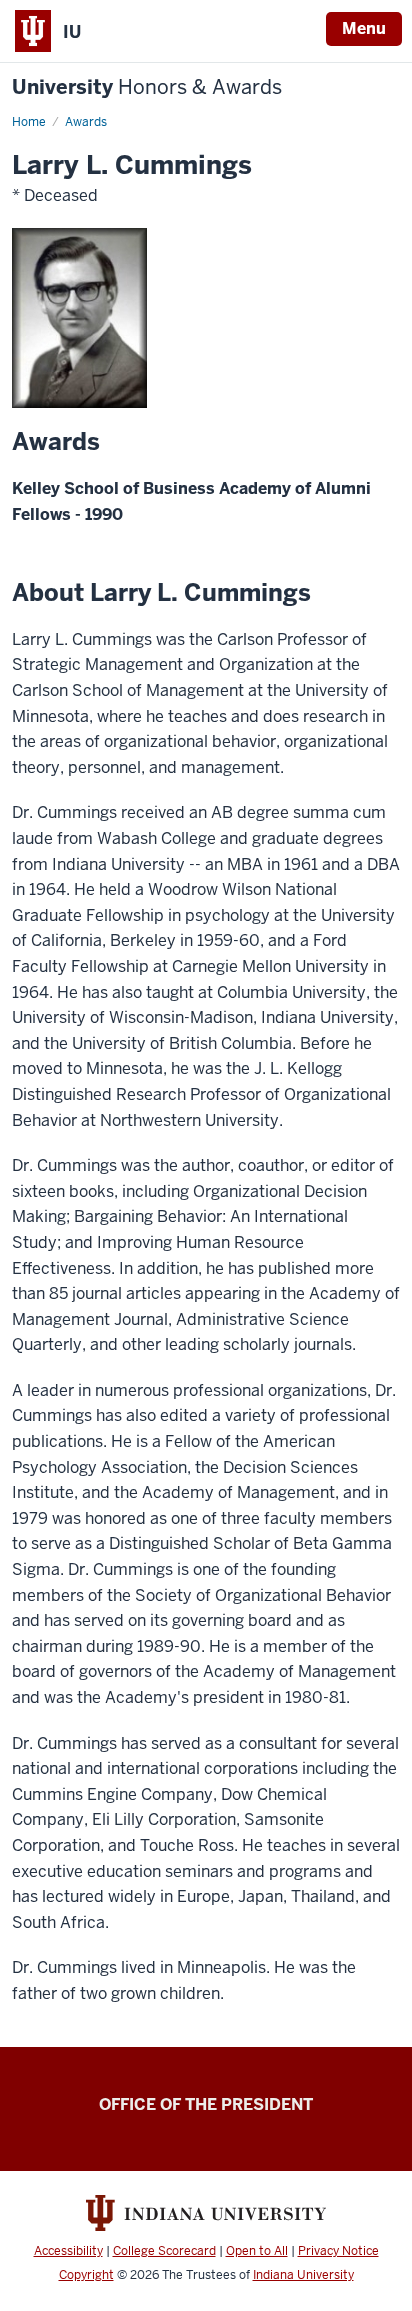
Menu (364, 28)
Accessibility (68, 2251)
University (147, 87)
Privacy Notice (338, 2251)
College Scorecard (164, 2251)
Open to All (257, 2251)
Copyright (86, 2275)
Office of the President (206, 2104)
